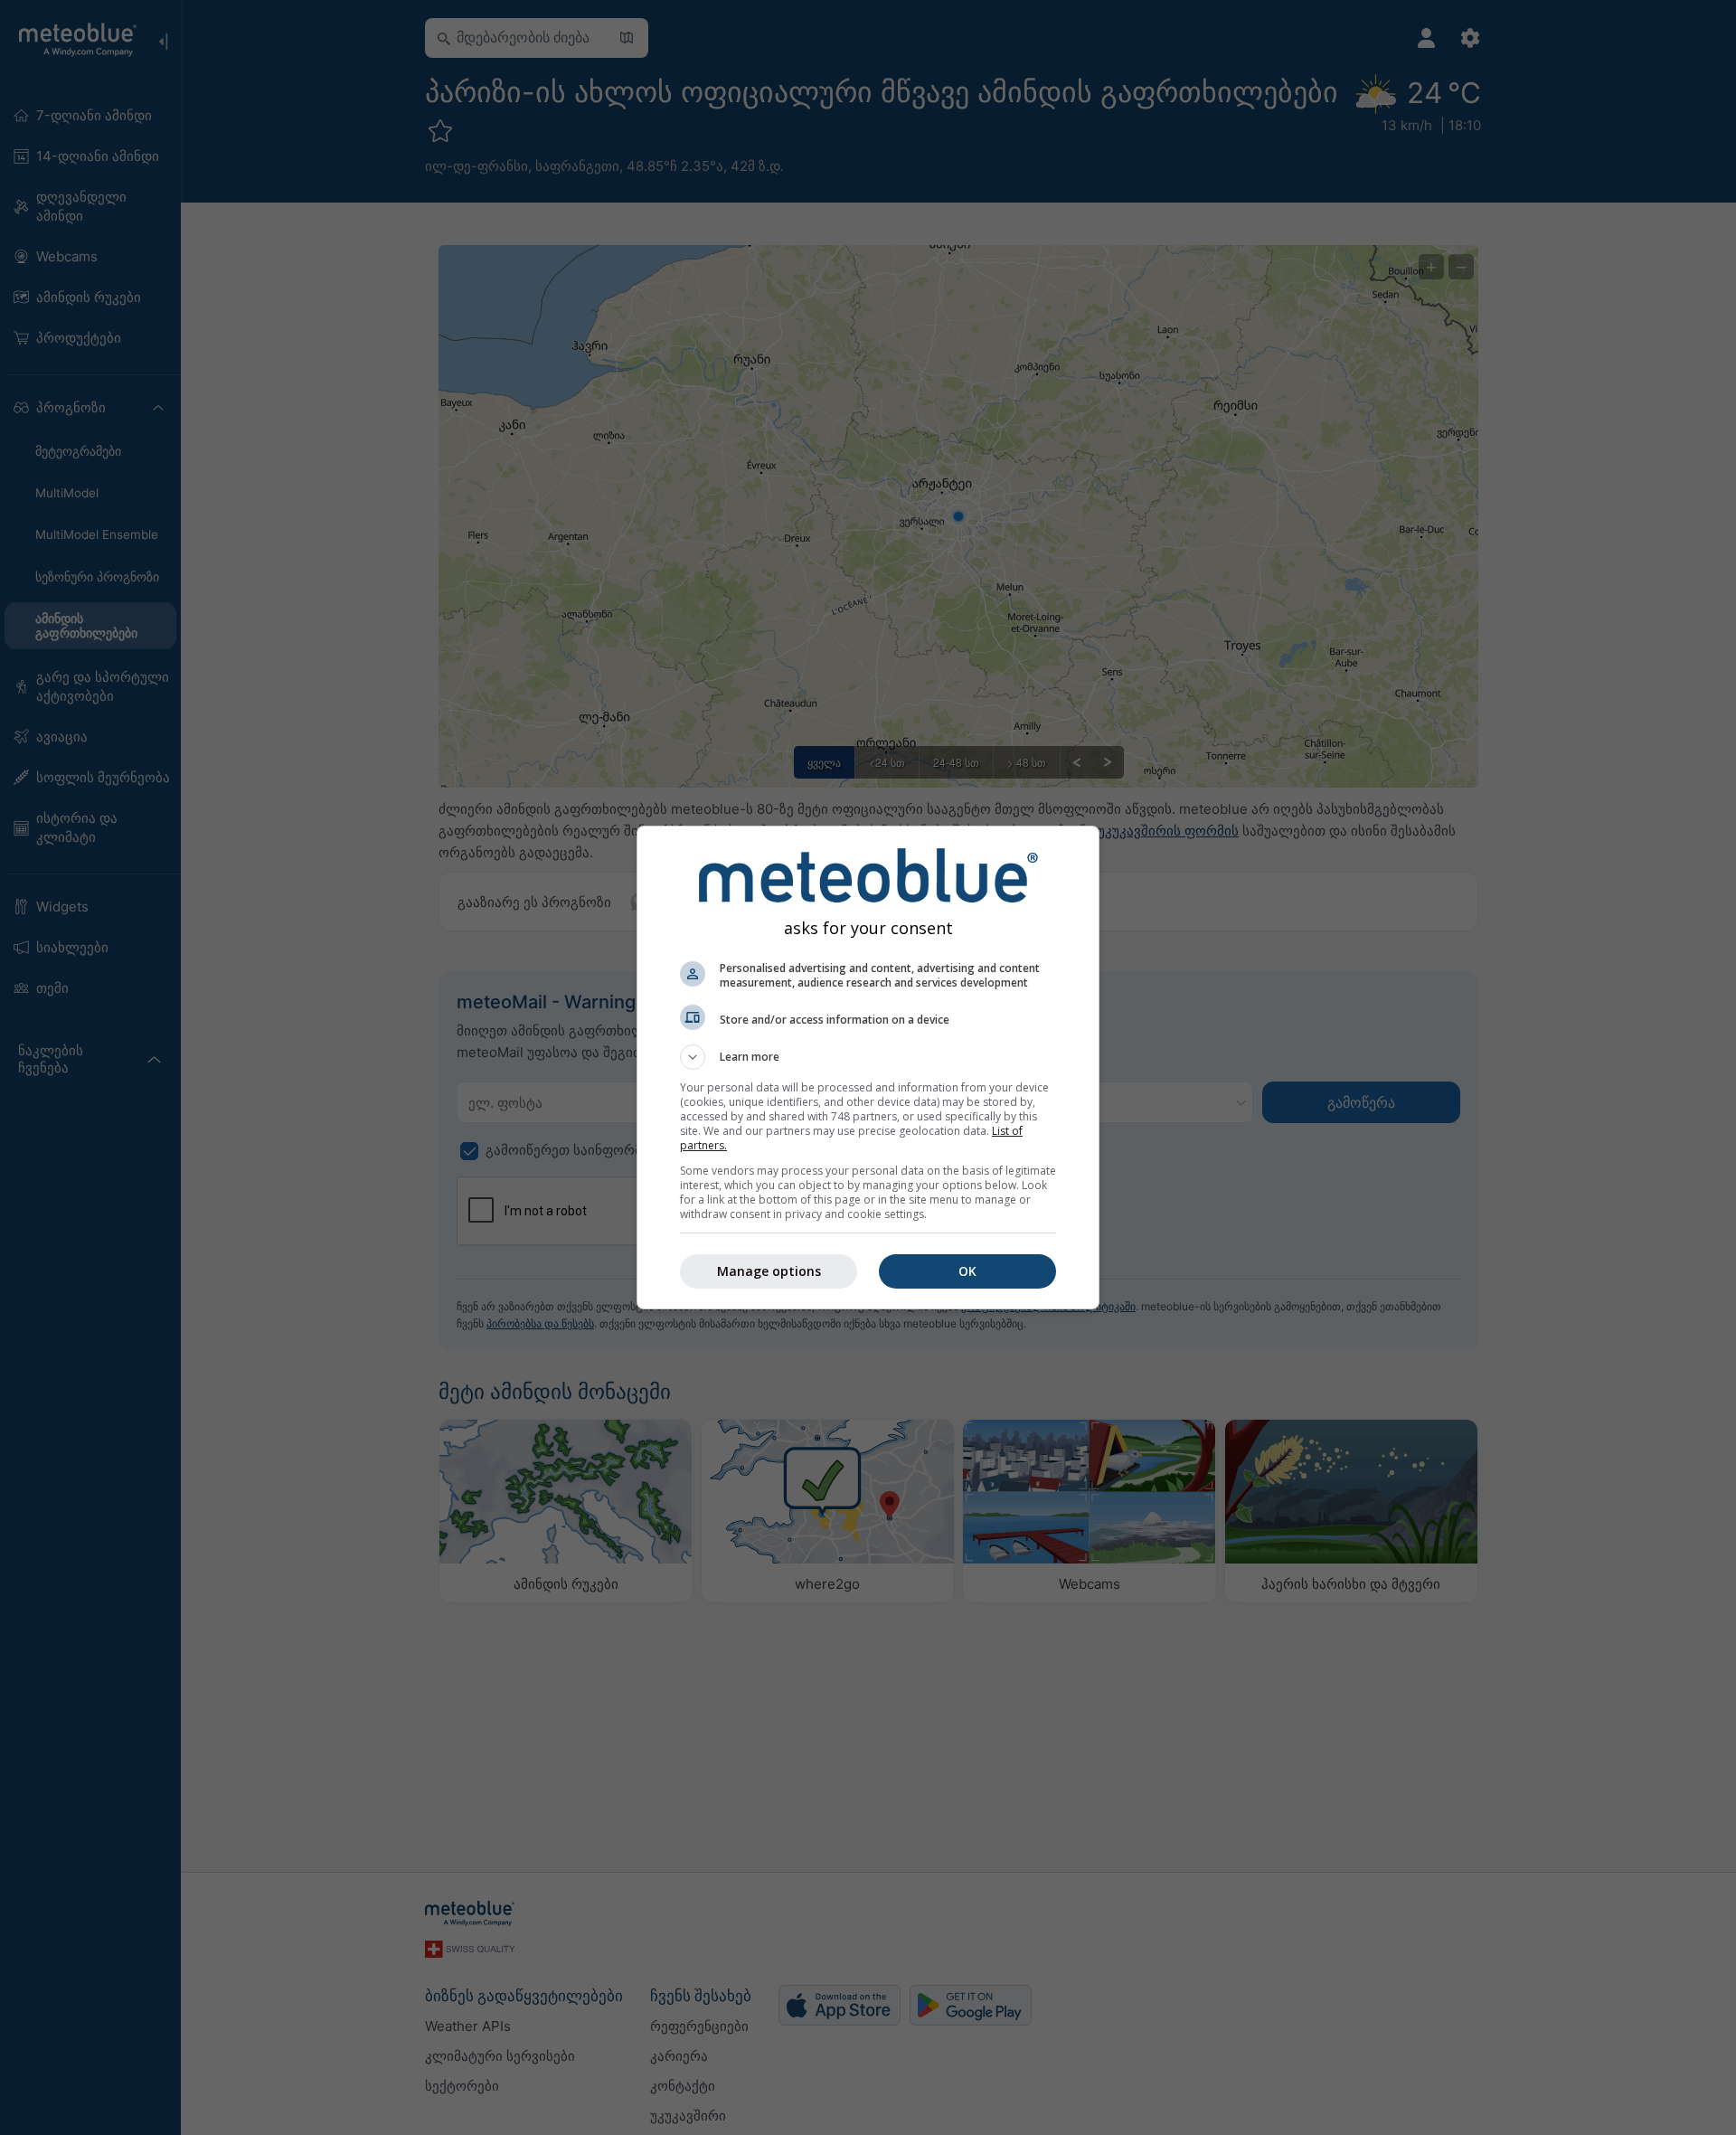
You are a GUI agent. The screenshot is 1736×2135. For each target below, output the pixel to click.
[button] (868, 1057)
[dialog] (868, 1067)
